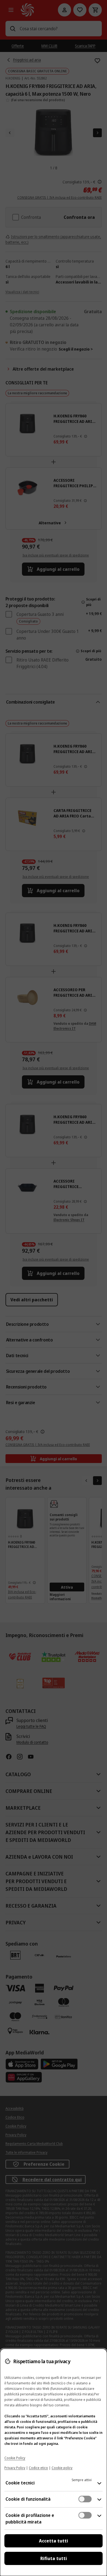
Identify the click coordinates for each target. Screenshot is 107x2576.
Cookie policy (62, 2468)
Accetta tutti (54, 2541)
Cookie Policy (15, 2458)
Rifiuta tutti (54, 2558)
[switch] (85, 2499)
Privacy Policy (15, 2468)
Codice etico (38, 2468)
